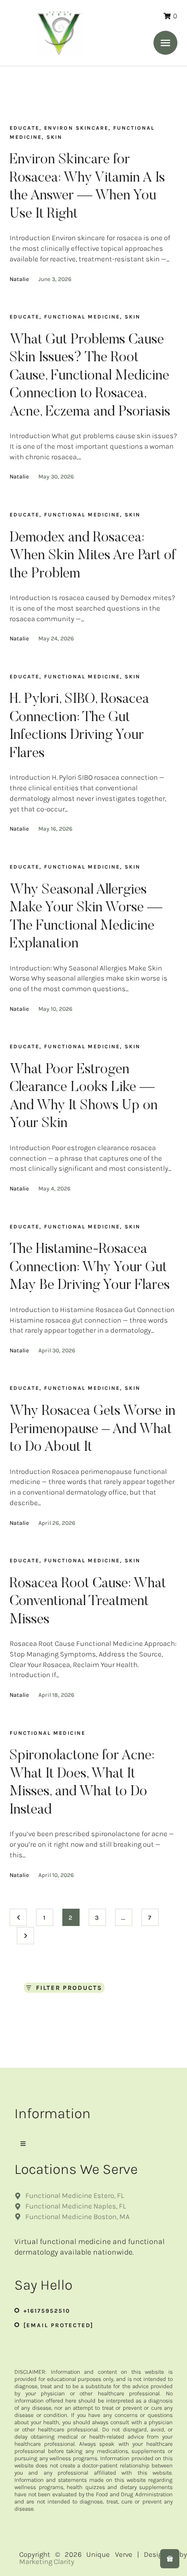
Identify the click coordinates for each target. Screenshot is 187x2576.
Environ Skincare (76, 128)
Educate (24, 128)
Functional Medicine (82, 317)
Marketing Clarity (47, 2562)
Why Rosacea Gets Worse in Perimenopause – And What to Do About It (93, 1429)
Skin (54, 137)
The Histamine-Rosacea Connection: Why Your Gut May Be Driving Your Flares (90, 1268)
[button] (165, 43)
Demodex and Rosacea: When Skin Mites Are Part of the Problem (93, 556)
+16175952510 (47, 2311)
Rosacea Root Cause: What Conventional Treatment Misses (88, 1602)
